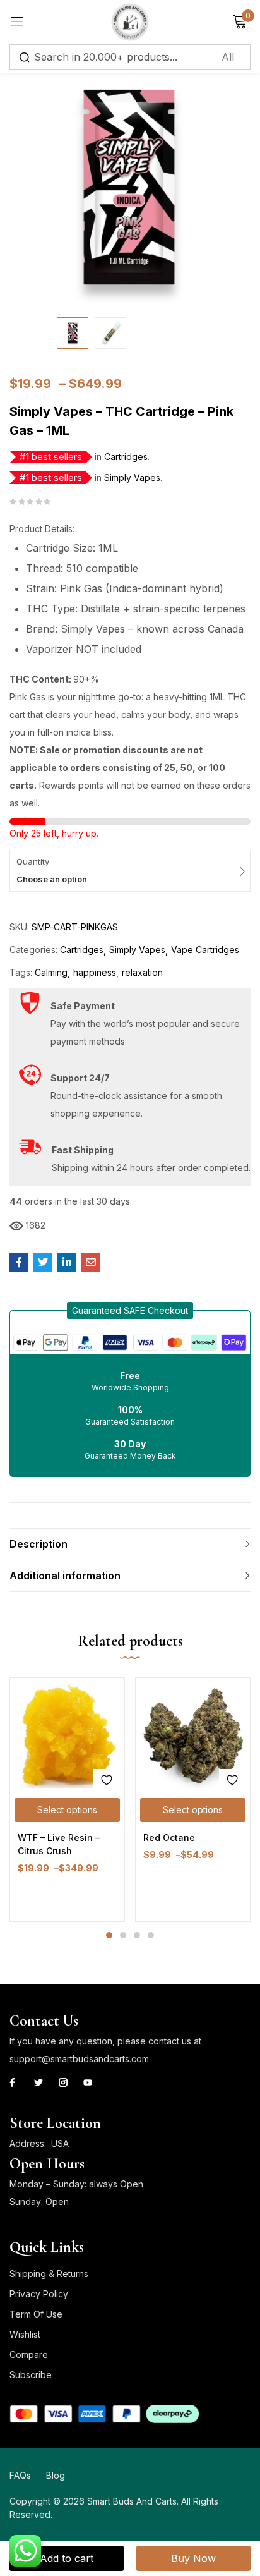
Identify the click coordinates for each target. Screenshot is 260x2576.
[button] (130, 1310)
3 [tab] (137, 1935)
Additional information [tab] (65, 1576)
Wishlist (25, 2334)
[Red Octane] (193, 1735)
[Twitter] (38, 2082)
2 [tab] (123, 1935)
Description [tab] (38, 1544)
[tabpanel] (67, 1800)
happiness (95, 972)
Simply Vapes (132, 477)
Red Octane (169, 1838)
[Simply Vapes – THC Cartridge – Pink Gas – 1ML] (19, 1262)
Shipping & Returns (49, 2274)
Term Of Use (36, 2314)
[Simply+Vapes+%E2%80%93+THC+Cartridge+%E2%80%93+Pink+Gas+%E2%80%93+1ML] (43, 1262)
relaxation (142, 972)
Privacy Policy (39, 2294)
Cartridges (126, 457)
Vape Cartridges (205, 950)
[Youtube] (88, 2082)
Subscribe (31, 2375)
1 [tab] (109, 1935)
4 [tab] (151, 1935)
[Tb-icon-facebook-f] (14, 2082)
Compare (29, 2354)
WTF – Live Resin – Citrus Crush (59, 1844)
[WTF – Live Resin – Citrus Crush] (67, 1735)
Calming (51, 972)
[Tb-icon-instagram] (63, 2082)
